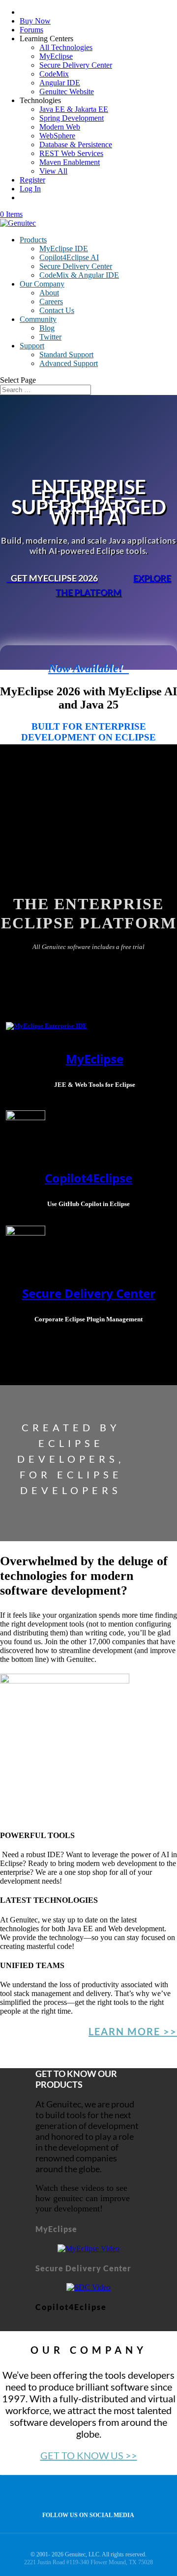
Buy (36, 1098)
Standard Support (66, 355)
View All (53, 171)
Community (38, 319)
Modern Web (60, 127)
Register (32, 180)
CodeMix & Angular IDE (79, 275)
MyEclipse (56, 56)
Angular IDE (60, 83)
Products (33, 240)
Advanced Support (69, 363)
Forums (31, 30)
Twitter (50, 337)
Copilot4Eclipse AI (69, 257)
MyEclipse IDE (64, 249)
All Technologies (66, 47)
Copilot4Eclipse (29, 1165)
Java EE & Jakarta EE (74, 109)
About (49, 293)
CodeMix (54, 74)
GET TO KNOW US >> (89, 2455)
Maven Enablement (70, 162)
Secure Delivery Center (76, 65)
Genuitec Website (67, 92)
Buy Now (35, 21)
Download (25, 1084)
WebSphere (57, 136)
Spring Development (72, 118)
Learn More (22, 1218)
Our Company (42, 284)
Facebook (86, 2494)
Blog (47, 328)
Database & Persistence (76, 145)
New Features (67, 1098)
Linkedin (107, 2494)
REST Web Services (71, 153)
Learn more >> (133, 2031)
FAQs (51, 1218)
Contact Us (57, 310)
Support (32, 346)
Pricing (15, 1098)
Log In (30, 189)
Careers (51, 302)
